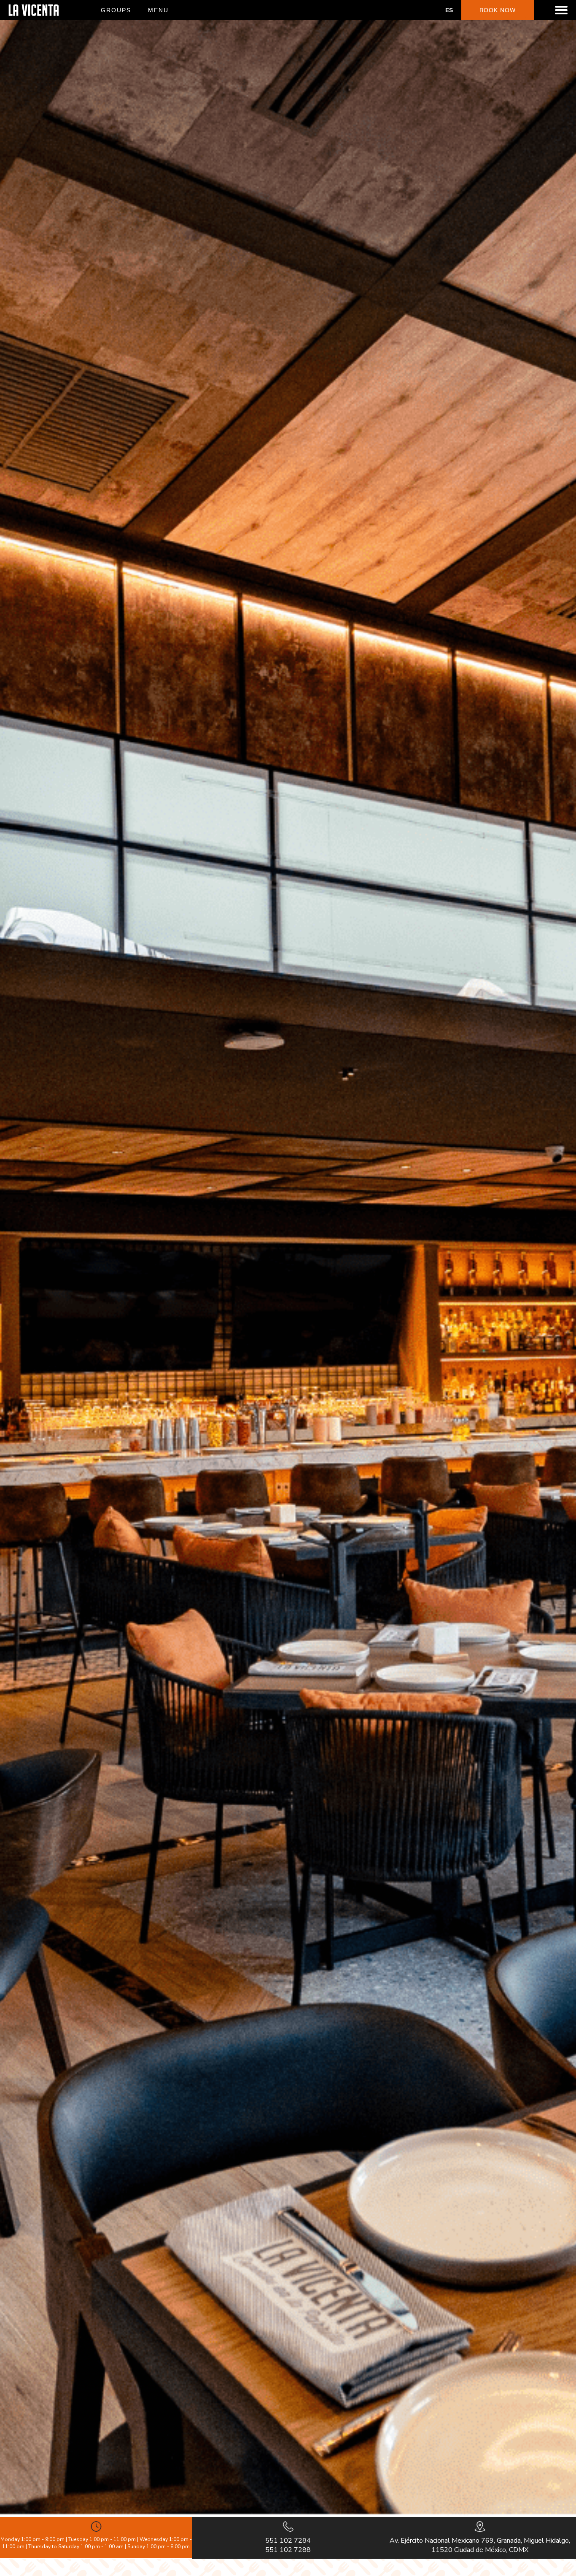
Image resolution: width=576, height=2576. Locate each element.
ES (449, 10)
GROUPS (116, 10)
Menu (158, 10)
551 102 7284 (288, 2541)
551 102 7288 (288, 2550)
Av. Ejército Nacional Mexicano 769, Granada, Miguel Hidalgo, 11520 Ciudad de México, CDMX (480, 2545)
